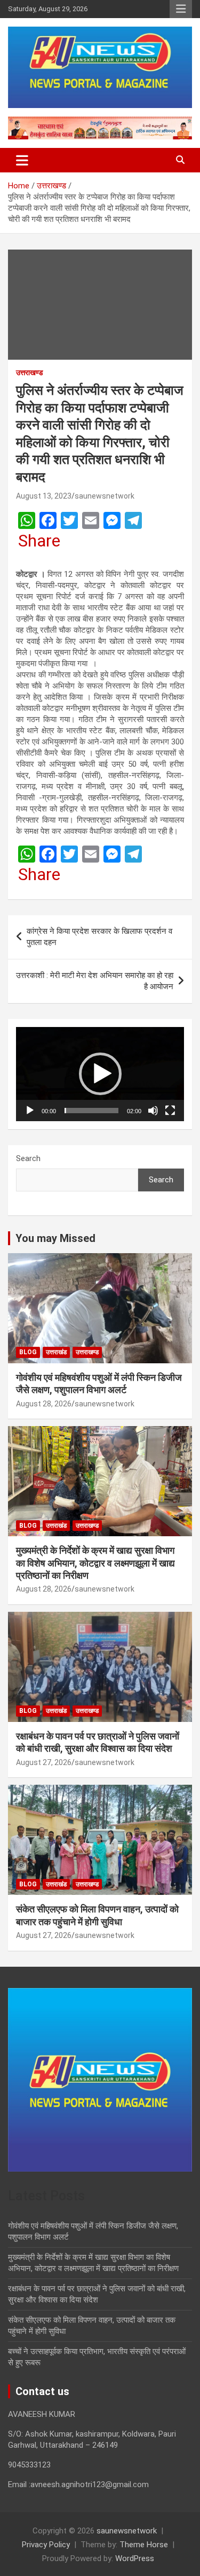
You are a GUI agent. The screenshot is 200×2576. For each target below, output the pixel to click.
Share (39, 541)
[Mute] (153, 1111)
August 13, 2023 (44, 496)
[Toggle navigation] (22, 160)
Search (28, 1158)
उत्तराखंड (56, 1352)
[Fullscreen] (170, 1111)
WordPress (135, 2558)
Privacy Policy (46, 2545)
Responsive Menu (181, 9)
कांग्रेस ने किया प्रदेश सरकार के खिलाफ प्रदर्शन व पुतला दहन (99, 937)
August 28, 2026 (44, 1404)
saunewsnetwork (105, 496)
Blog (28, 1352)
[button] (100, 1074)
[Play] (30, 1111)
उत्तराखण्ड (30, 372)
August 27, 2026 (44, 1762)
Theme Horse (144, 2545)
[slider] (91, 1111)
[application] (100, 1074)
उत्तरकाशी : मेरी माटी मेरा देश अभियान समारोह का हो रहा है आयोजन (95, 981)
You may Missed (55, 1238)
